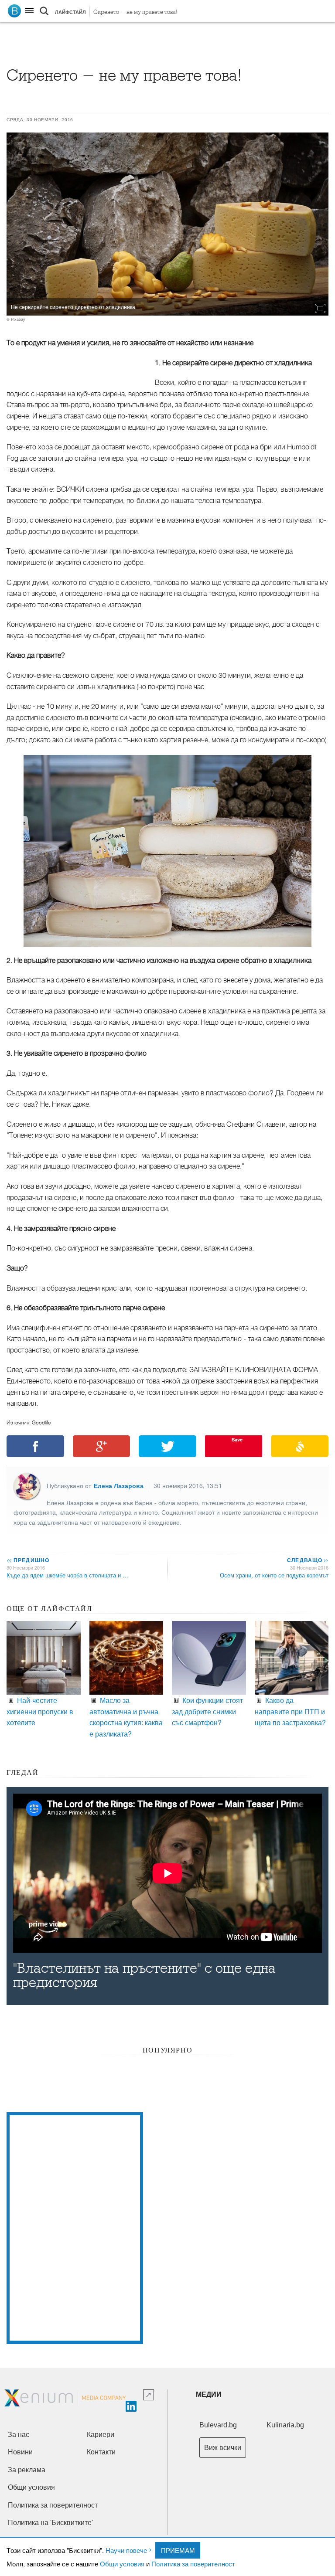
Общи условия (122, 2564)
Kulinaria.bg (285, 2425)
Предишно (28, 1560)
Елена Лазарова (119, 1485)
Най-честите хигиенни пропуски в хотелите (40, 1711)
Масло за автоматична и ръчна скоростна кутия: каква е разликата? (126, 1717)
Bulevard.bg (218, 2425)
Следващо (307, 1560)
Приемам (178, 2550)
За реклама (27, 2470)
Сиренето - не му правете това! (135, 12)
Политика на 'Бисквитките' (50, 2523)
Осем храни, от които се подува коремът (274, 1575)
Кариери (101, 2435)
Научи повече (126, 2550)
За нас (19, 2435)
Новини (20, 2452)
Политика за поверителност (193, 2564)
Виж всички (223, 2448)
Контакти (101, 2452)
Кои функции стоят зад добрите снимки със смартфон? (207, 1711)
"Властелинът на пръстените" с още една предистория (144, 1975)
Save (237, 1439)
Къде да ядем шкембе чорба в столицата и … (67, 1575)
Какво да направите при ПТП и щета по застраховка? (290, 1711)
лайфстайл (70, 12)
